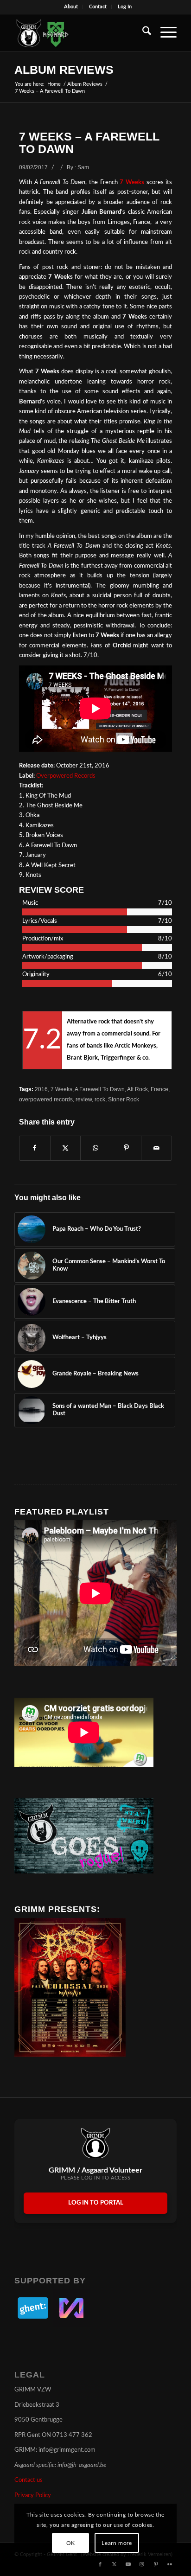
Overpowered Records (66, 776)
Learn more (117, 2543)
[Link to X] (114, 2564)
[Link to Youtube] (128, 2564)
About (71, 7)
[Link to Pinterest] (156, 2564)
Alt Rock (137, 1089)
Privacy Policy (33, 2496)
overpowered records (46, 1099)
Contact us (29, 2480)
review (84, 1099)
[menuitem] (71, 7)
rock (100, 1099)
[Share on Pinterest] (126, 1148)
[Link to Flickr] (170, 2564)
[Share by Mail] (156, 1148)
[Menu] (164, 33)
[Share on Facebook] (35, 1148)
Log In (125, 7)
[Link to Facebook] (100, 2564)
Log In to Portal (96, 2203)
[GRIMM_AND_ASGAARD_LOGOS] (79, 33)
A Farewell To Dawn (100, 1089)
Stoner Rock (124, 1099)
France (159, 1089)
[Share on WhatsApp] (96, 1148)
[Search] (142, 33)
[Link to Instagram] (142, 2564)
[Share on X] (66, 1148)
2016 (41, 1089)
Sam (83, 167)
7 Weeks (132, 182)
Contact (98, 7)
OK (71, 2543)
